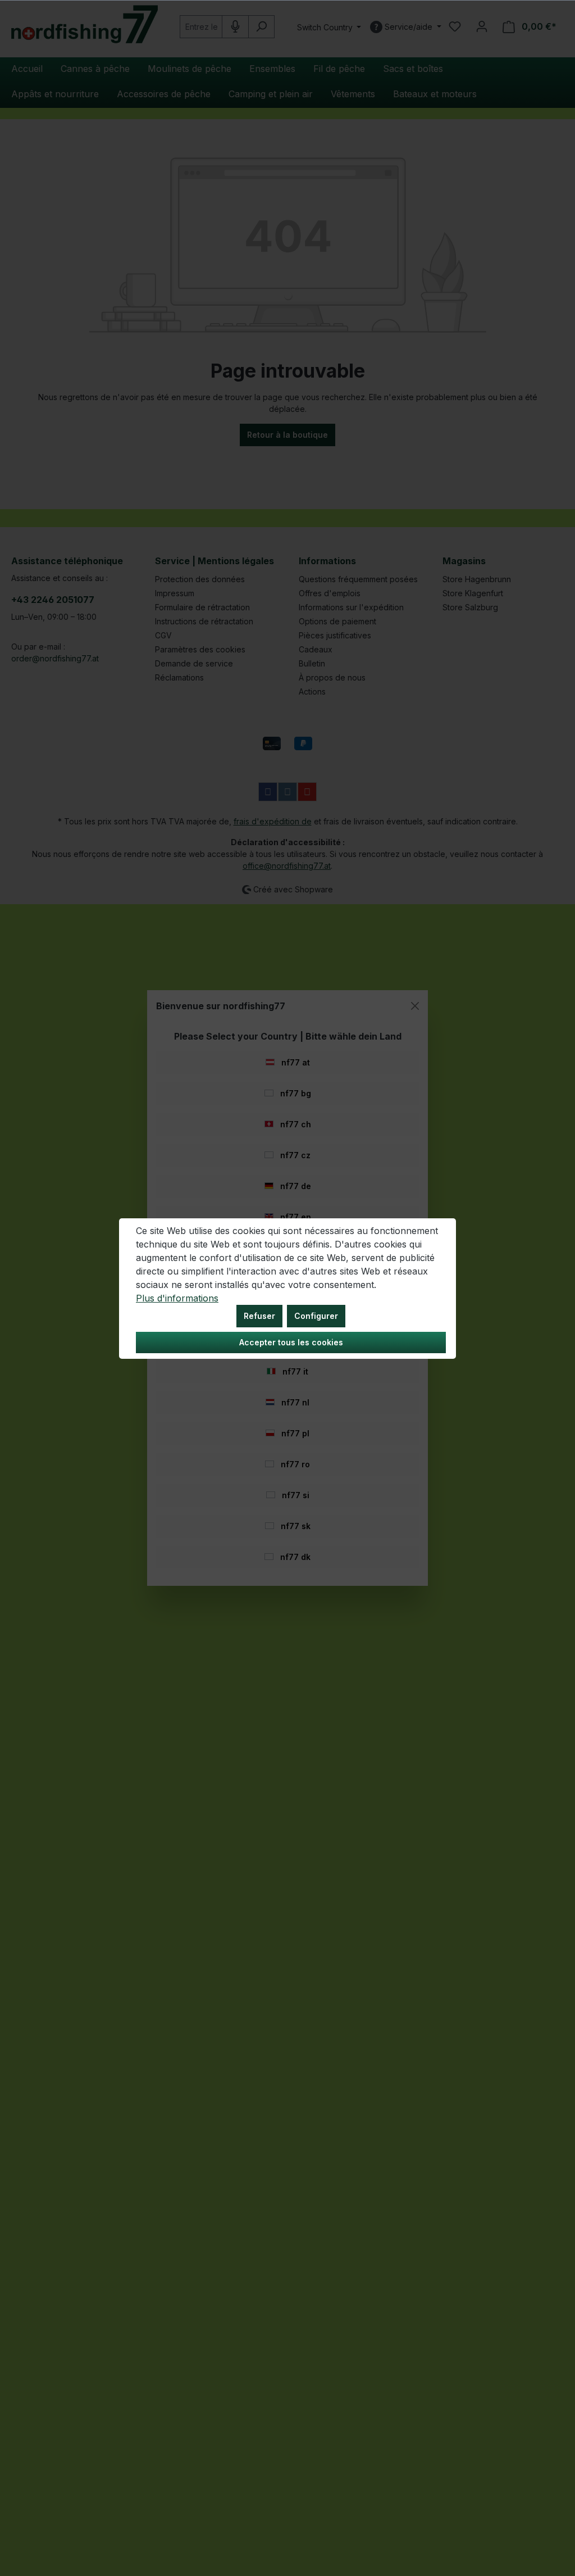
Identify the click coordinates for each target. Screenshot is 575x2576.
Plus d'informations (177, 1298)
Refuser (259, 1316)
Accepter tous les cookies (291, 1342)
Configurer (316, 1316)
